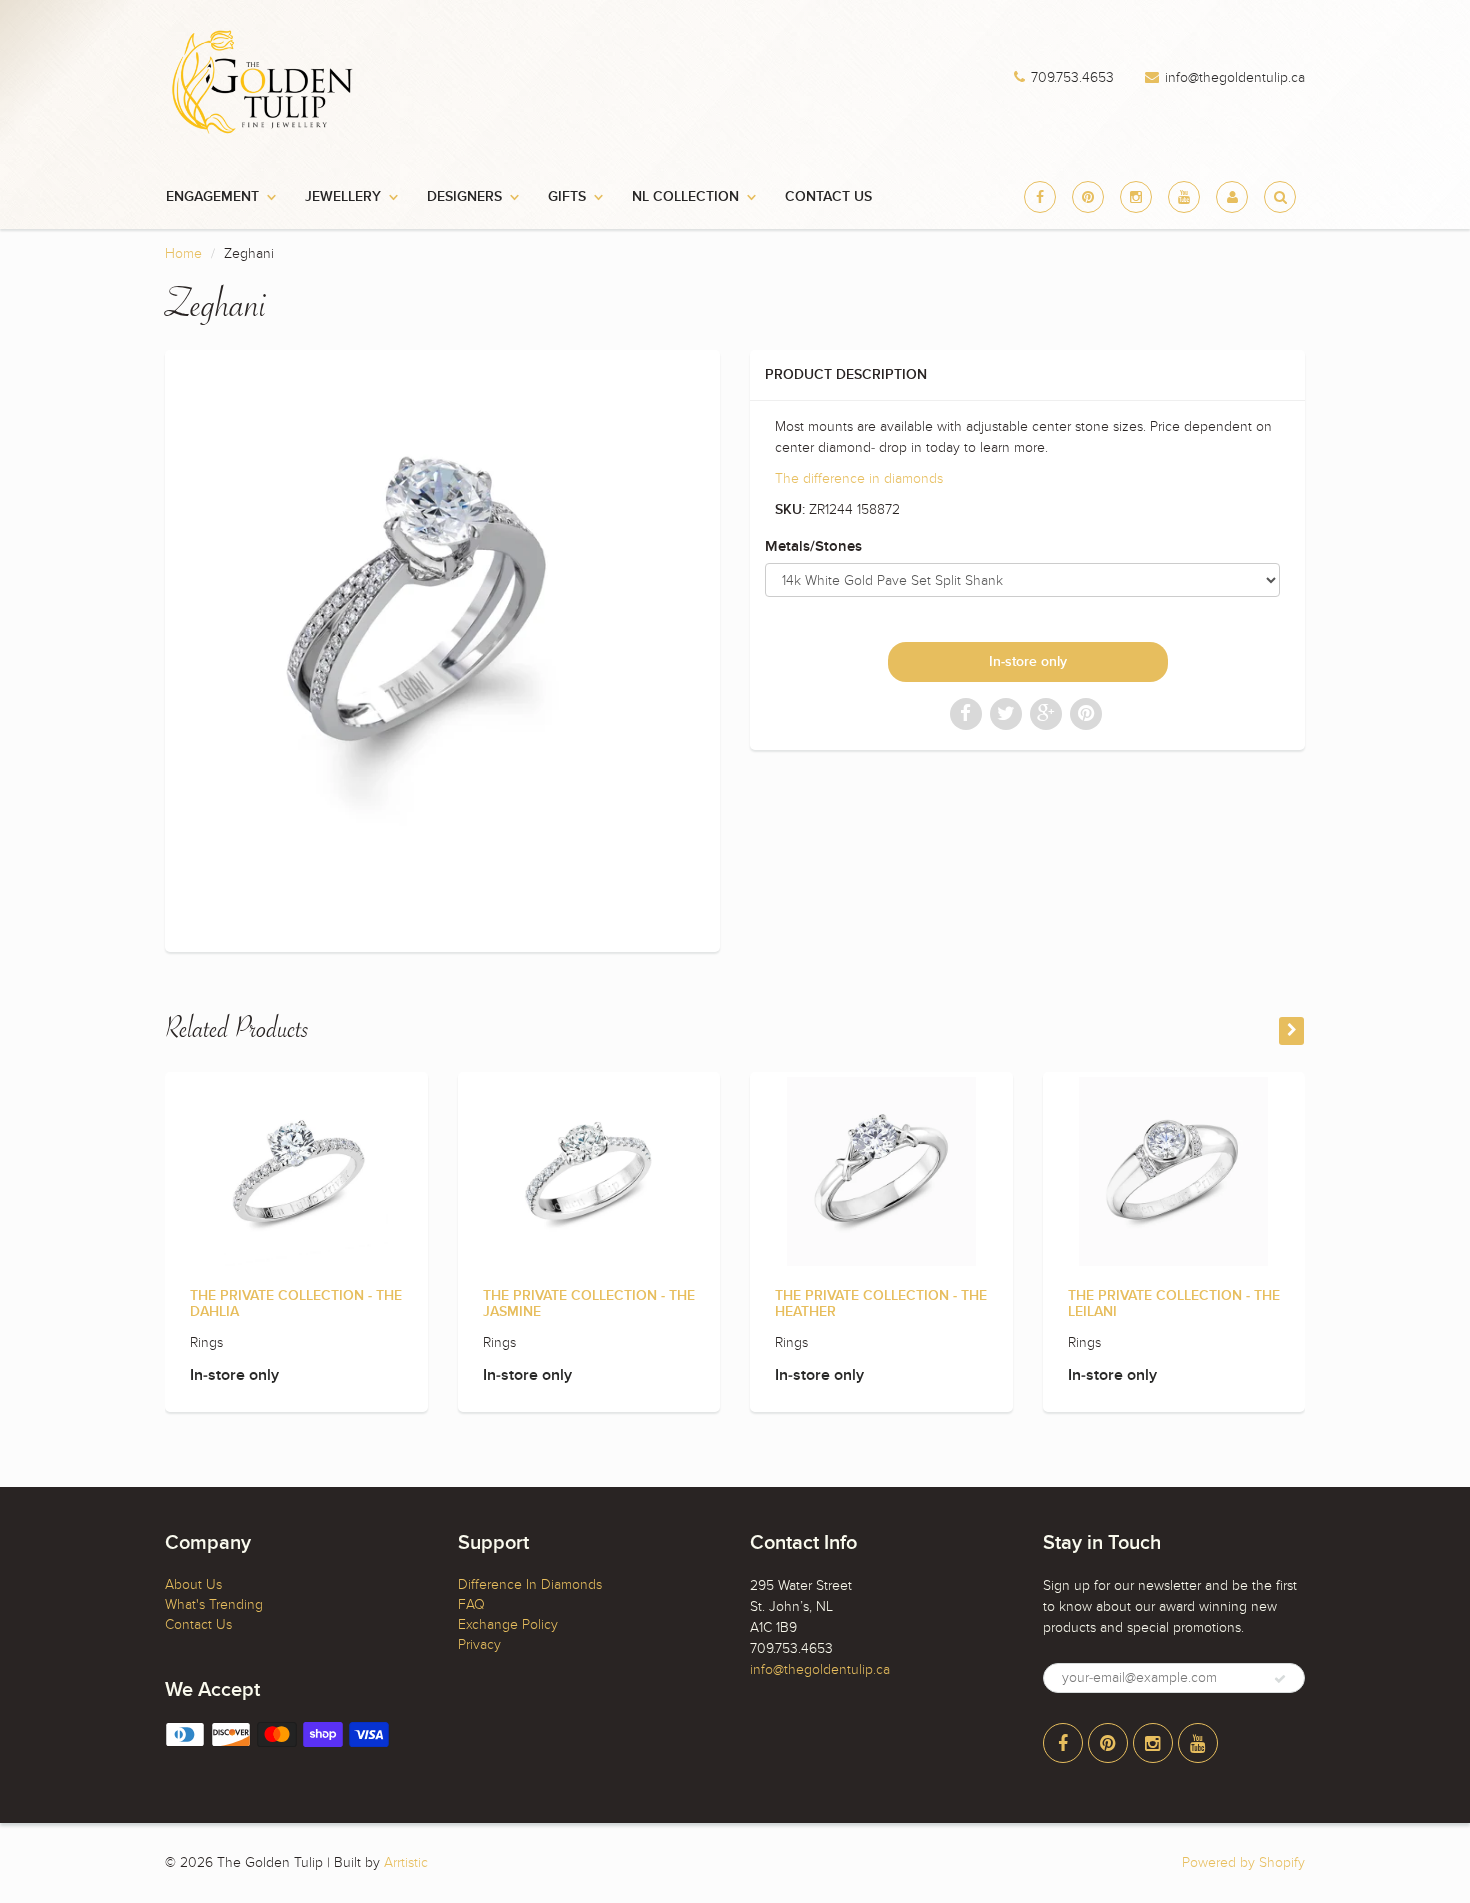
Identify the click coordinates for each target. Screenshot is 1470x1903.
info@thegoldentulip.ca (1235, 78)
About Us (193, 1584)
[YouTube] (1184, 197)
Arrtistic (406, 1862)
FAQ (471, 1604)
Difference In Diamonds (530, 1584)
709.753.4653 (1072, 78)
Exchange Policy (508, 1624)
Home (183, 253)
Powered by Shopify (1243, 1862)
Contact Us (828, 197)
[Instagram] (1136, 197)
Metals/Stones (813, 546)
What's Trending (214, 1604)
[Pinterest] (1088, 197)
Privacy (479, 1644)
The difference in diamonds (859, 478)
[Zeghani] (442, 648)
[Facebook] (1040, 197)
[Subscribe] (1280, 1679)
